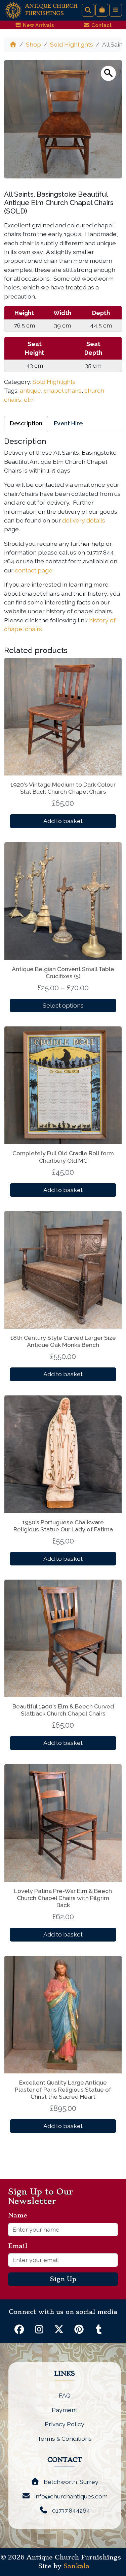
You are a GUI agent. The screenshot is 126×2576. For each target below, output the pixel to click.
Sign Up (63, 2279)
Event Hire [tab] (68, 423)
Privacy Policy (65, 2424)
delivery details (84, 520)
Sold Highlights (72, 44)
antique (30, 390)
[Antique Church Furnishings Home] (13, 10)
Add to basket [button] (63, 821)
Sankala (76, 2566)
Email (20, 2246)
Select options (63, 1005)
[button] (108, 73)
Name (20, 2215)
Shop (33, 44)
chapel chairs (63, 390)
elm (29, 400)
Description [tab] (26, 423)
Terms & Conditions (65, 2439)
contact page (34, 570)
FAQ (65, 2395)
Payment (65, 2410)
